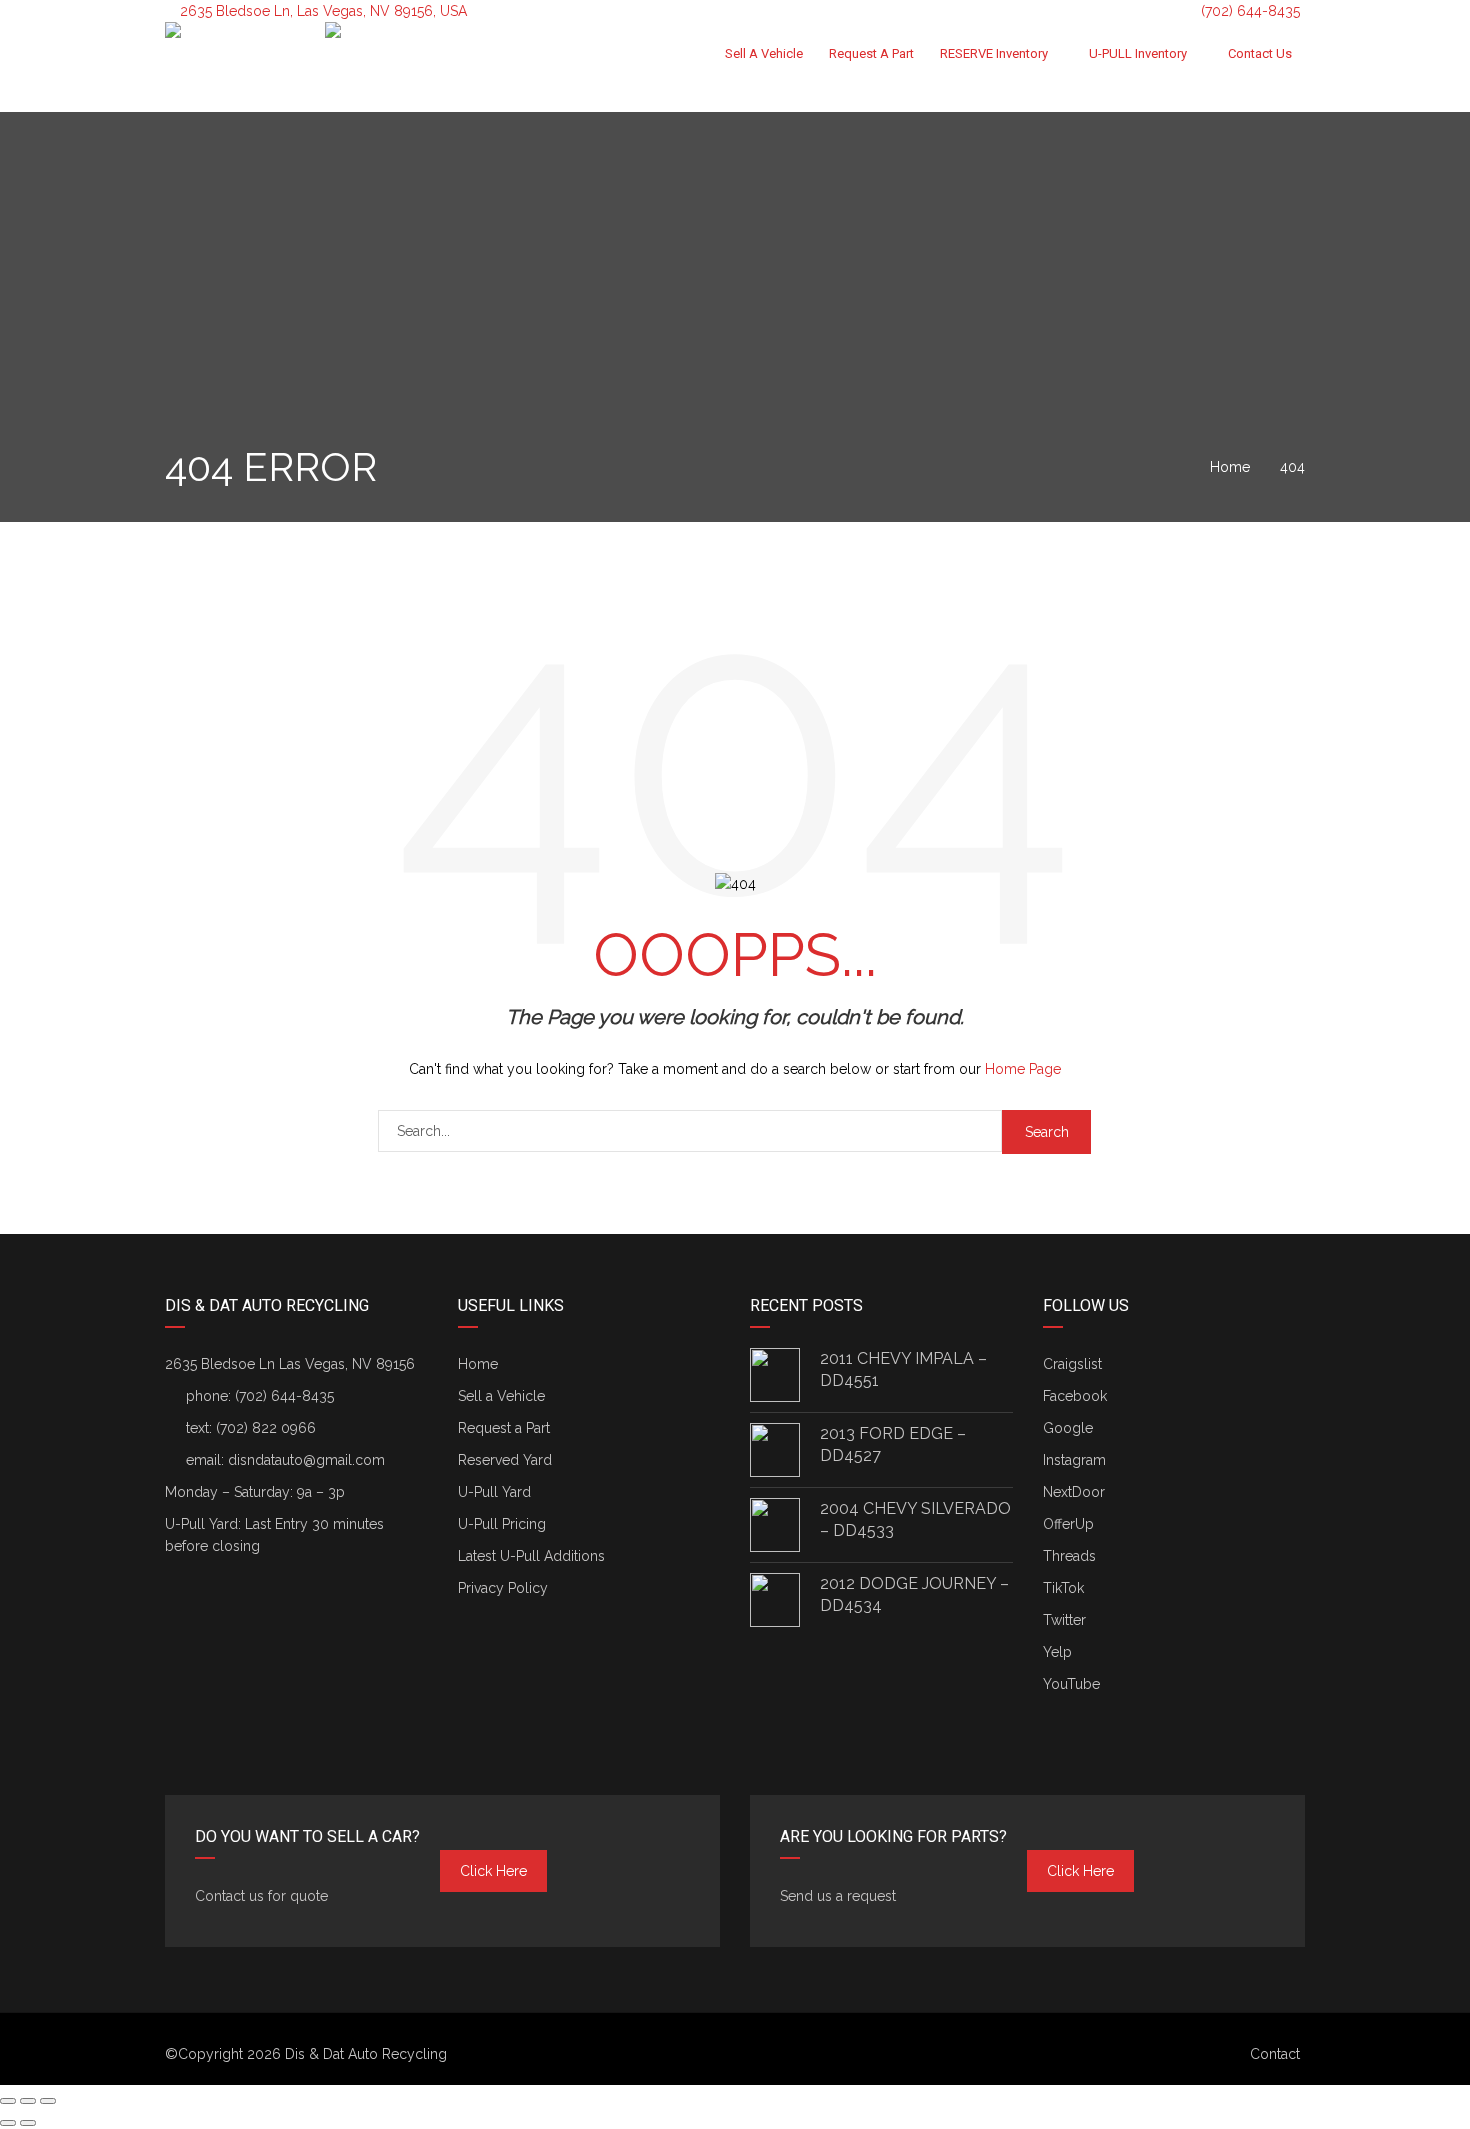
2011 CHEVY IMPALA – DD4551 (903, 1369)
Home (478, 1364)
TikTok (1063, 1588)
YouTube (1071, 1684)
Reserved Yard (505, 1460)
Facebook (1075, 1396)
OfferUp (1068, 1524)
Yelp (1057, 1652)
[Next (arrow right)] (28, 2123)
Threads (1069, 1556)
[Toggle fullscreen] (28, 2101)
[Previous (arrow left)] (8, 2123)
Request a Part (871, 53)
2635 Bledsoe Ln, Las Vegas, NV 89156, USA (323, 11)
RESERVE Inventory (994, 53)
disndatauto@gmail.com (306, 1460)
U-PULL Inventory (1138, 53)
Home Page (1023, 1069)
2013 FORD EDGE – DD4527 (893, 1444)
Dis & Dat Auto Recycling (366, 2054)
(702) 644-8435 (1248, 11)
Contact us (1260, 53)
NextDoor (1074, 1492)
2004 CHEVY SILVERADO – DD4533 (915, 1519)
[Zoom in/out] (48, 2101)
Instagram (1074, 1460)
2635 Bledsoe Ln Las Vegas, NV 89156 (290, 1364)
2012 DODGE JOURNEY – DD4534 (914, 1594)
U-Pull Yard (494, 1492)
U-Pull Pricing (502, 1524)
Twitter (1064, 1620)
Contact (1275, 2054)
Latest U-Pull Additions (531, 1556)
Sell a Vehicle (764, 53)
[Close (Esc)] (8, 2101)
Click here (493, 1871)
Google (1068, 1428)
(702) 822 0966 (266, 1428)
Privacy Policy (503, 1588)
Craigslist (1072, 1364)
